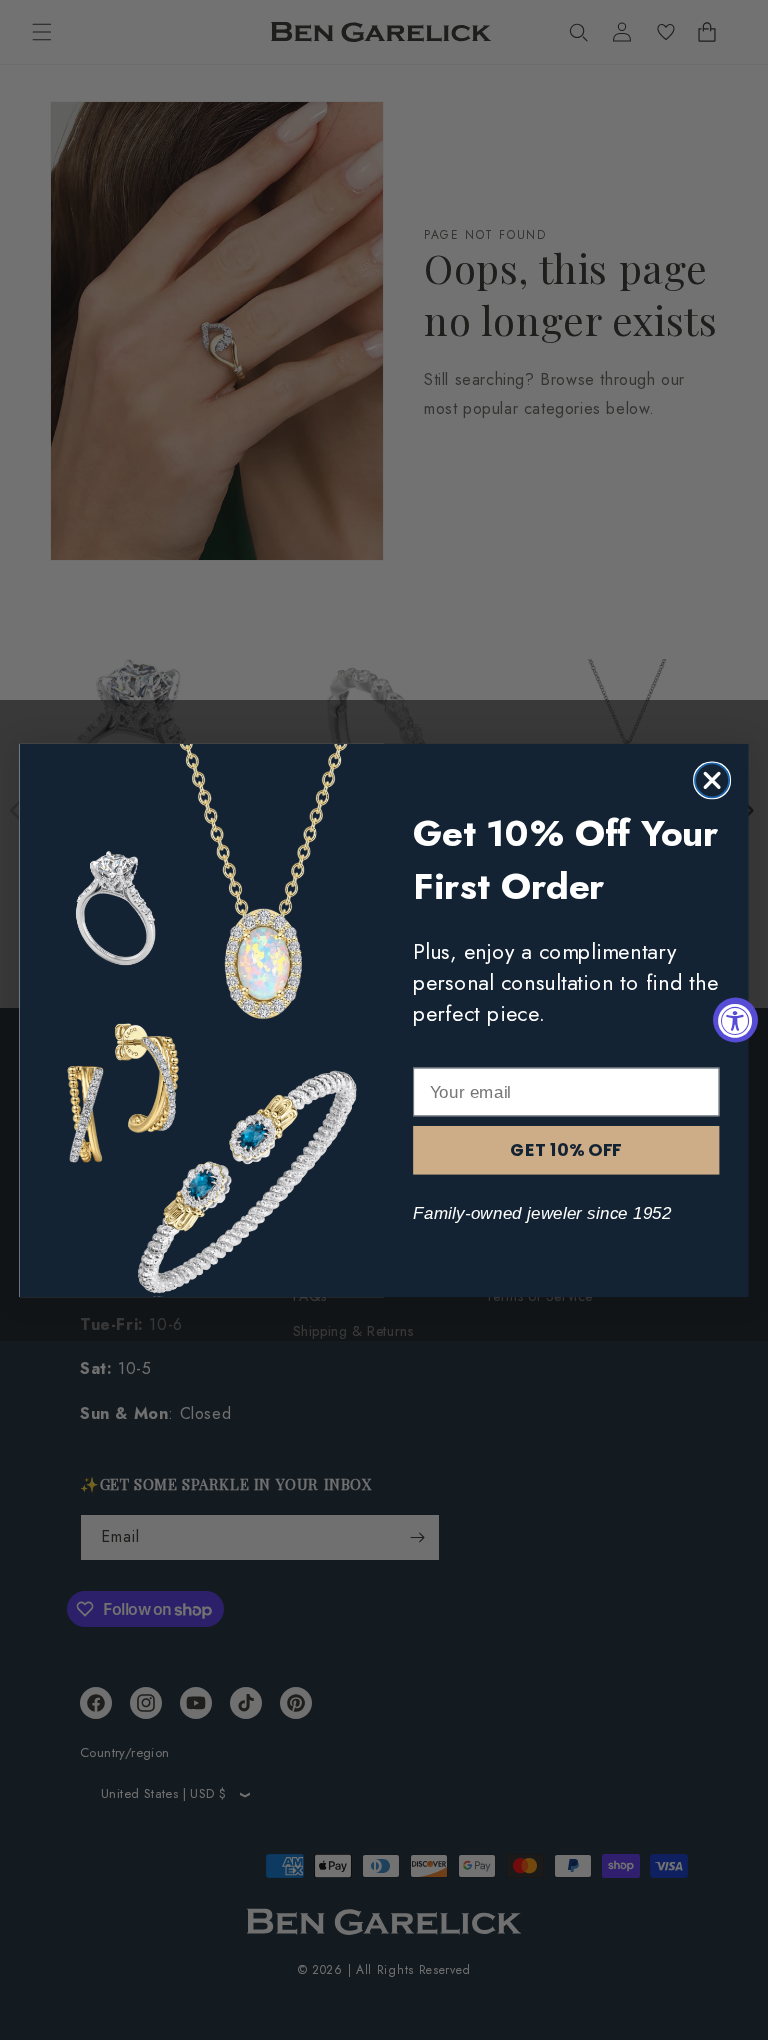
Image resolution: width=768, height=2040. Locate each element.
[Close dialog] (712, 780)
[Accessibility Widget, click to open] (735, 1020)
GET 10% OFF (566, 1150)
